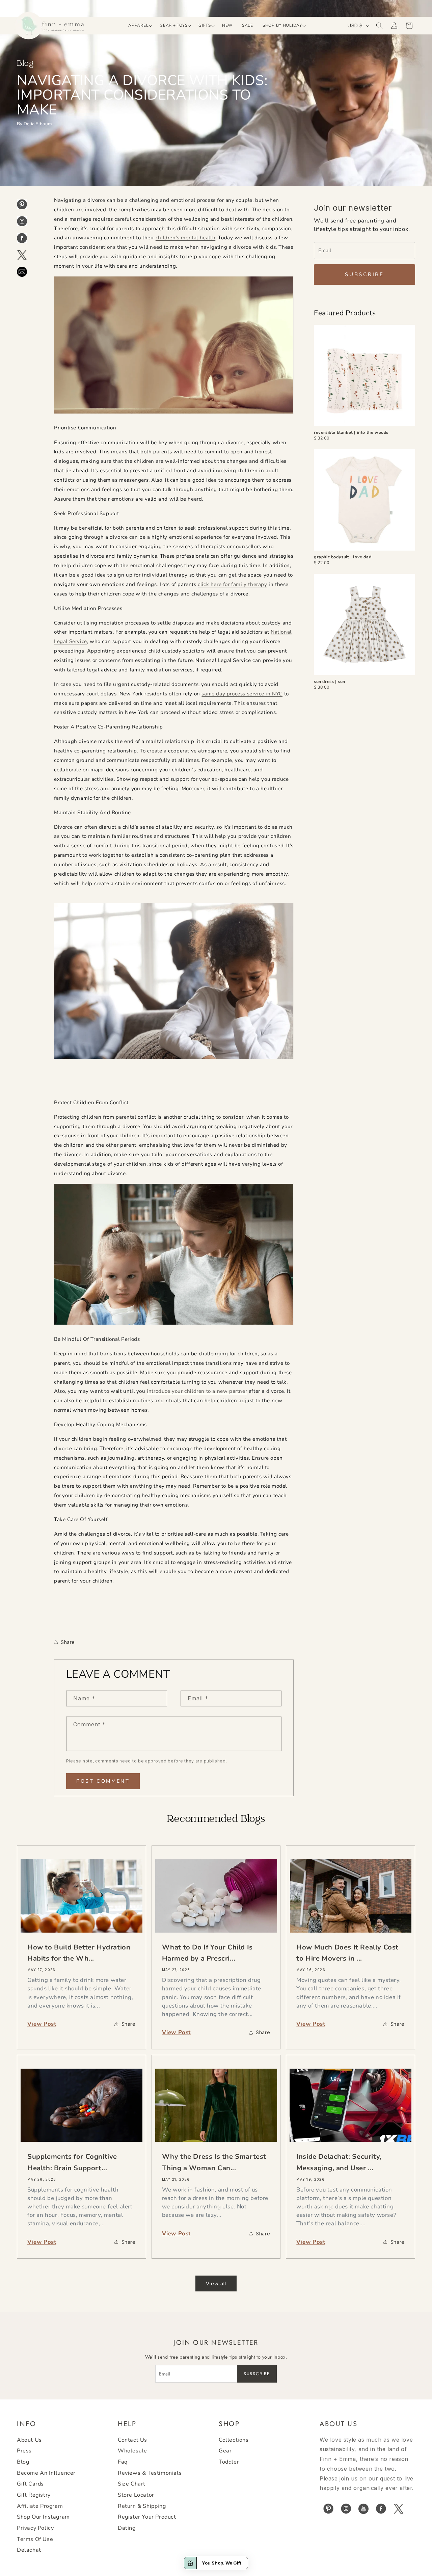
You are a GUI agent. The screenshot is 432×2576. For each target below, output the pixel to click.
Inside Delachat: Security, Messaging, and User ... (339, 2162)
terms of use (35, 2539)
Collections (234, 2440)
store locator (136, 2495)
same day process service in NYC (242, 694)
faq (123, 2462)
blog (23, 2462)
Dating (127, 2528)
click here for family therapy (232, 584)
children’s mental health (185, 238)
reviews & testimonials (150, 2473)
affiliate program (40, 2506)
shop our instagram (43, 2517)
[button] (139, 26)
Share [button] (68, 1642)
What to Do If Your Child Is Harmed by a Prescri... (207, 1953)
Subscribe (364, 274)
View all (216, 2283)
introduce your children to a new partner (197, 1391)
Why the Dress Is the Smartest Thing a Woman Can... (214, 2162)
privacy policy (35, 2528)
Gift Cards (30, 2484)
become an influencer (46, 2473)
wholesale (132, 2451)
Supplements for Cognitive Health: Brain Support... (72, 2162)
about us (29, 2440)
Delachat (29, 2550)
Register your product (147, 2517)
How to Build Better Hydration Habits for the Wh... (79, 1953)
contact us (132, 2440)
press (24, 2451)
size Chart (132, 2484)
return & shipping (142, 2506)
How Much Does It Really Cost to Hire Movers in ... (347, 1953)
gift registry (34, 2495)
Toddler (229, 2462)
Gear (225, 2451)
